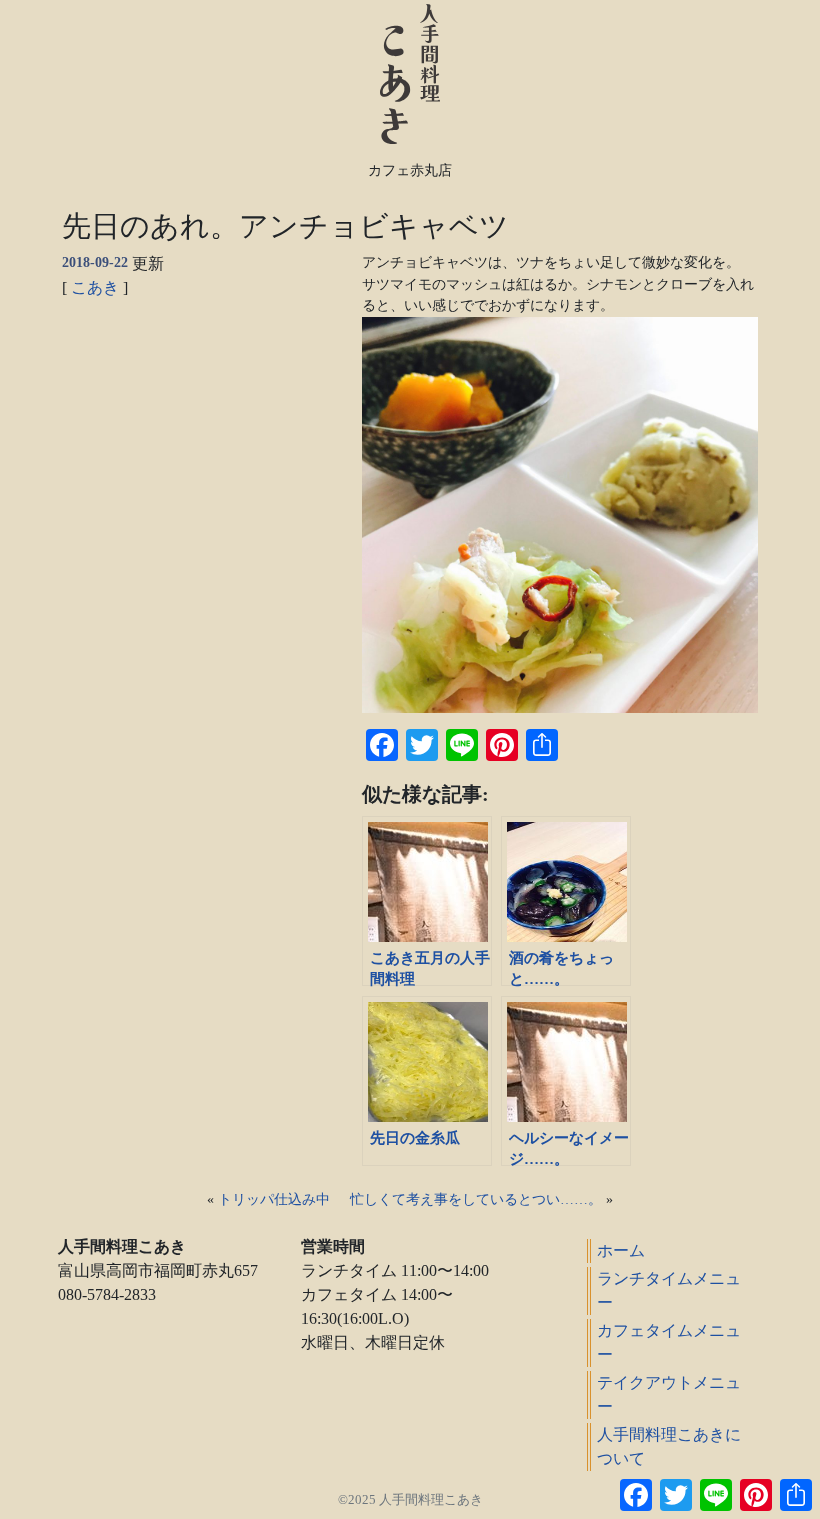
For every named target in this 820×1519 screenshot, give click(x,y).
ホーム (621, 1250)
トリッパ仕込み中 (274, 1199)
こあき (95, 287)
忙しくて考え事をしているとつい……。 (476, 1199)
